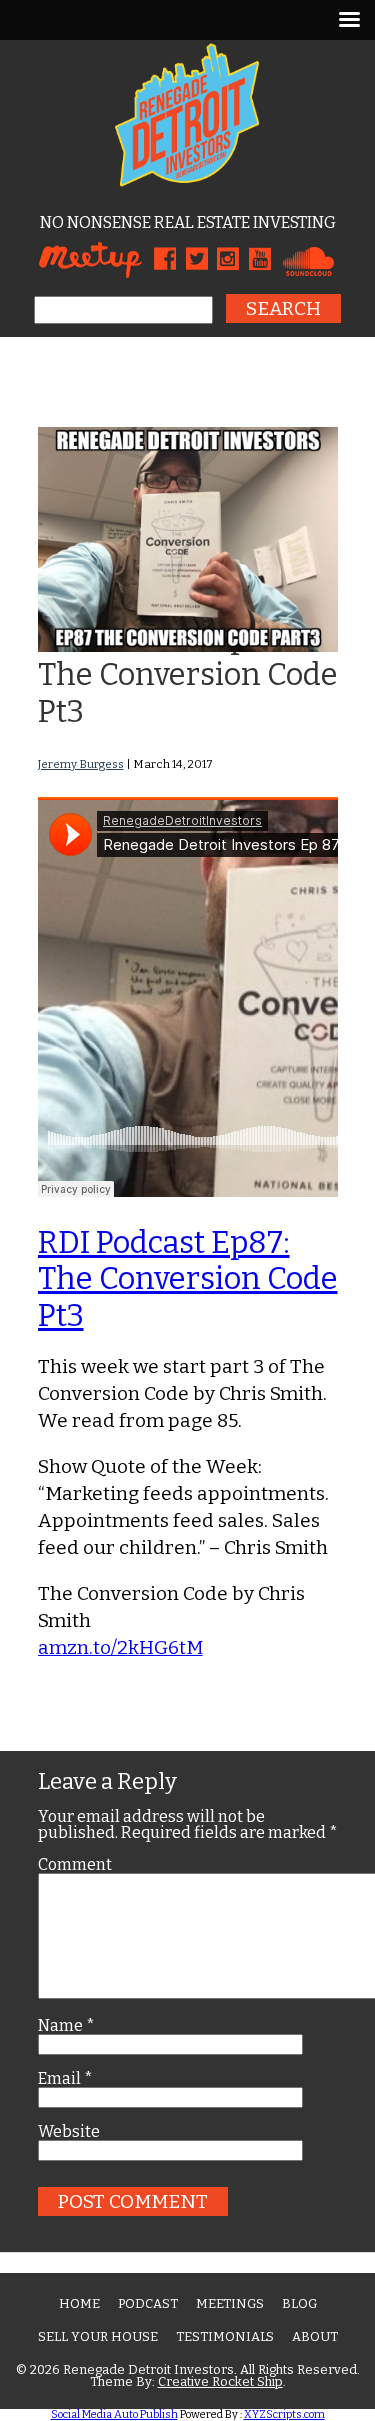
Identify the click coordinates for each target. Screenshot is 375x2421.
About (315, 2336)
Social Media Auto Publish (114, 2414)
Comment (75, 1865)
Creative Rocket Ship (220, 2381)
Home (79, 2303)
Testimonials (225, 2336)
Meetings (230, 2303)
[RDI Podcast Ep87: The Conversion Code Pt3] (188, 645)
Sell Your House (98, 2336)
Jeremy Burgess (81, 764)
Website (69, 2132)
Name (66, 2026)
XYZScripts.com (284, 2414)
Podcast (148, 2303)
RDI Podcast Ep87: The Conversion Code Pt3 (188, 674)
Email (65, 2079)
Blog (299, 2303)
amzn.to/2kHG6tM (120, 1647)
